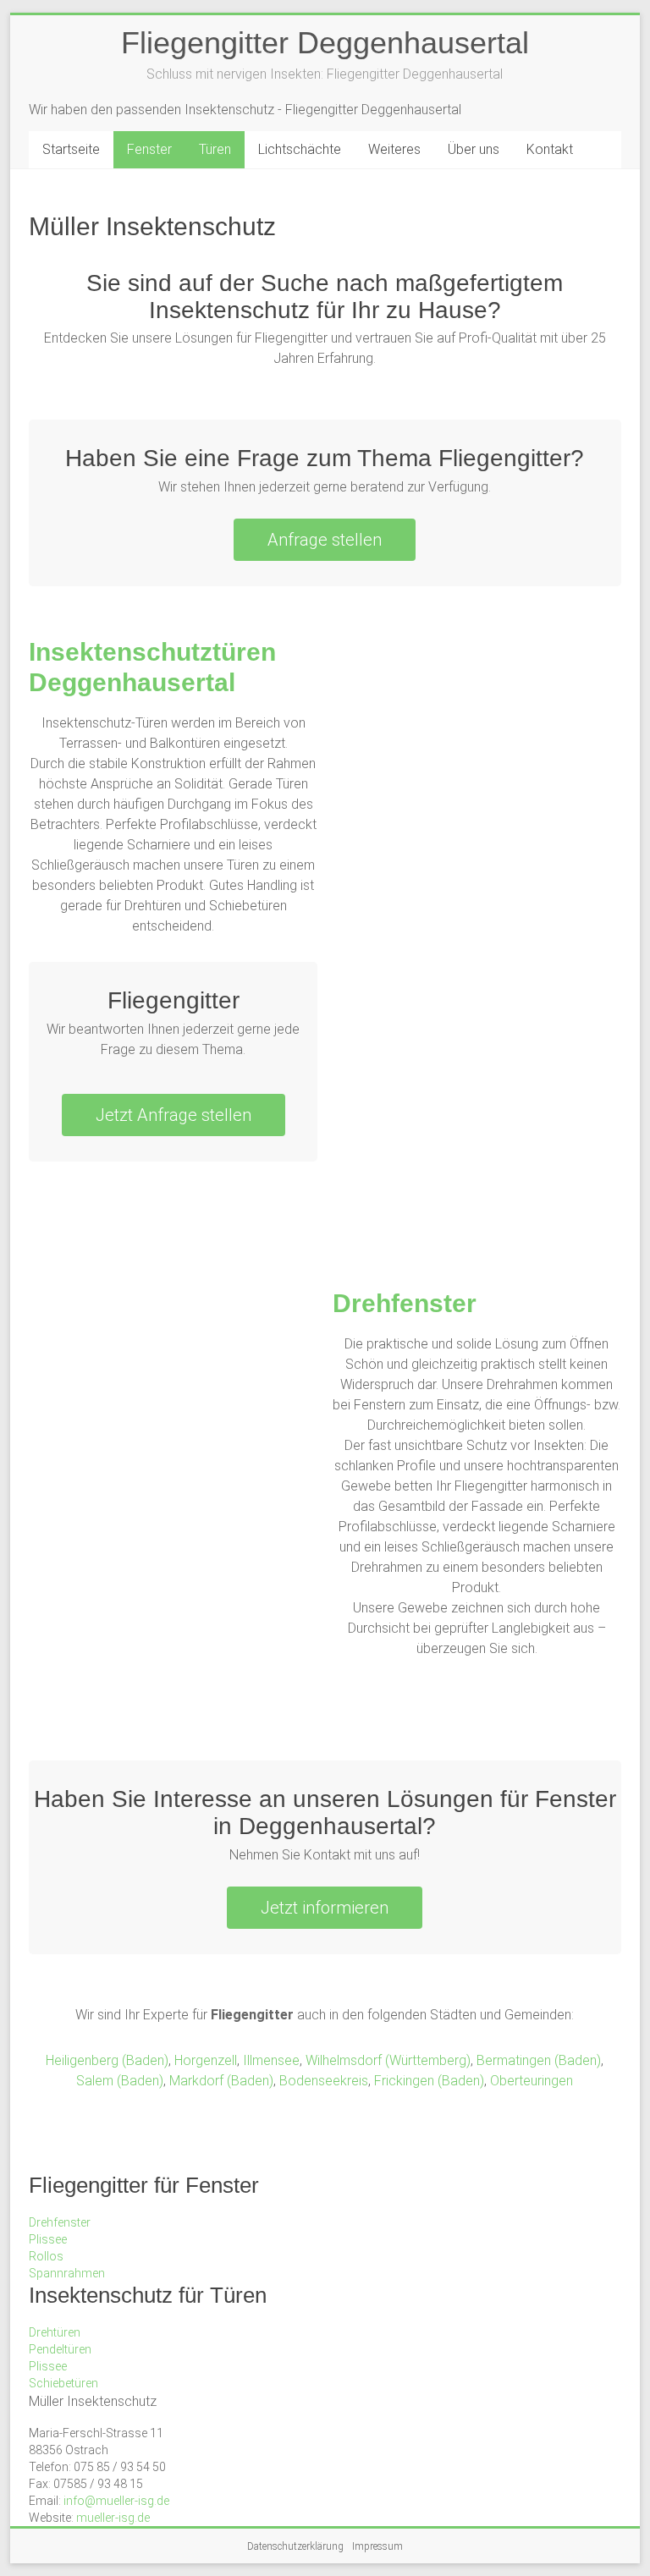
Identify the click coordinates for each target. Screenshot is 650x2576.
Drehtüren (55, 2332)
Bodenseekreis (324, 2081)
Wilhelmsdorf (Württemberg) (388, 2060)
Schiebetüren (63, 2383)
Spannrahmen (67, 2273)
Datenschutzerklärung (295, 2546)
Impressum (377, 2546)
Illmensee (271, 2060)
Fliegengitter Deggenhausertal (325, 43)
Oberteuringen (532, 2081)
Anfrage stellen (325, 540)
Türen (215, 149)
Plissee (48, 2239)
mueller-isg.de (113, 2518)
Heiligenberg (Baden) (107, 2060)
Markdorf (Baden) (221, 2081)
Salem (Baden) (120, 2081)
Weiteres (394, 149)
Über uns (474, 149)
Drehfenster (405, 1303)
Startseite (71, 149)
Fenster (149, 149)
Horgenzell (206, 2060)
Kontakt (550, 149)
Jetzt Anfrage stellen (174, 1115)
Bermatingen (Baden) (539, 2060)
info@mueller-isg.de (116, 2501)
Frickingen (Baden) (429, 2081)
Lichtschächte (300, 149)
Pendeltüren (60, 2349)
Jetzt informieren (325, 1908)
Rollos (46, 2256)
